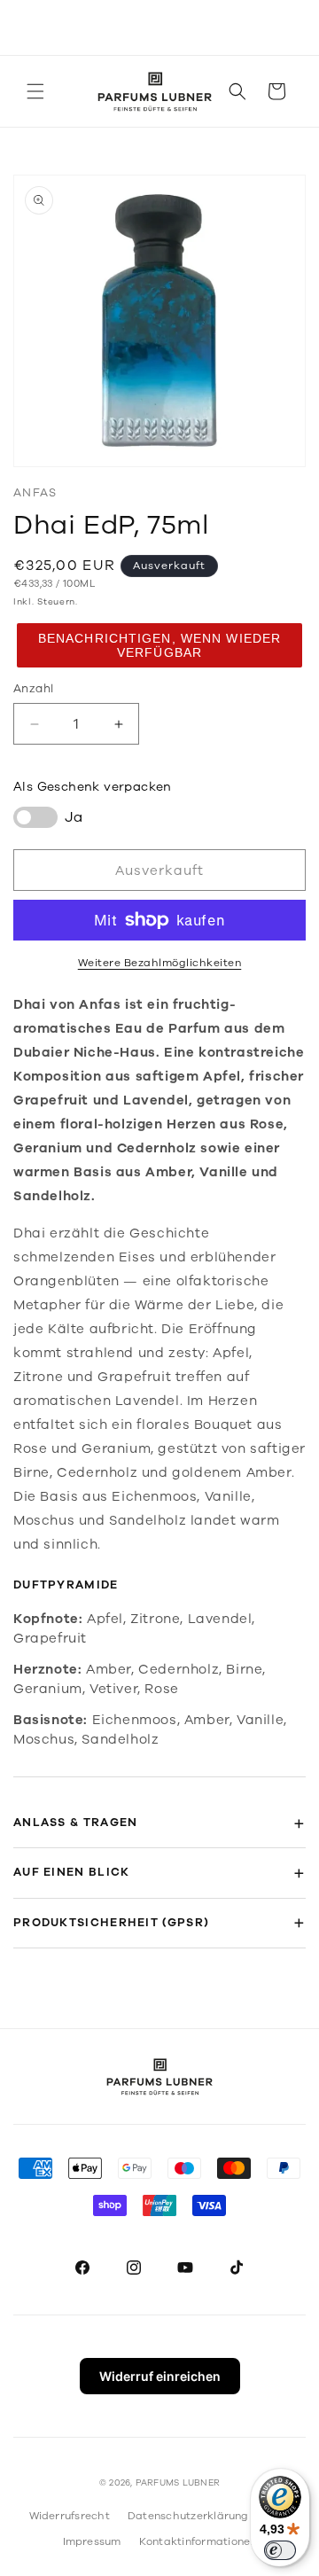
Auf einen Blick (72, 1872)
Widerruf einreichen (160, 2376)
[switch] (280, 2550)
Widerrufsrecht (70, 2516)
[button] (35, 91)
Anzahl (33, 689)
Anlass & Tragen (76, 1823)
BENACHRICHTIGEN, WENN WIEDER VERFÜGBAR (159, 645)
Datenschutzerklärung (188, 2516)
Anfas (35, 493)
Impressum (92, 2541)
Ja (74, 817)
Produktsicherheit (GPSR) (111, 1923)
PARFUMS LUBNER (178, 2483)
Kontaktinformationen (198, 2541)
